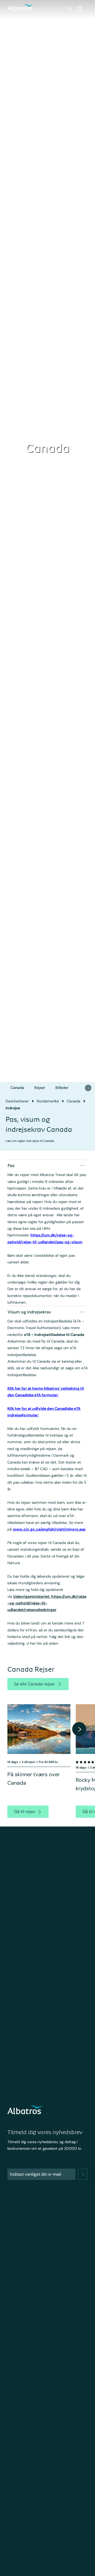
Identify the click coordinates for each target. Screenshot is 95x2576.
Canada (17, 1088)
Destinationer (17, 1101)
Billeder (62, 1088)
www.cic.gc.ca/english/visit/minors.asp (49, 1529)
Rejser (40, 1088)
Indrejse (13, 1108)
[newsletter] (83, 2174)
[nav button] (88, 1088)
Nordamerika (48, 1101)
